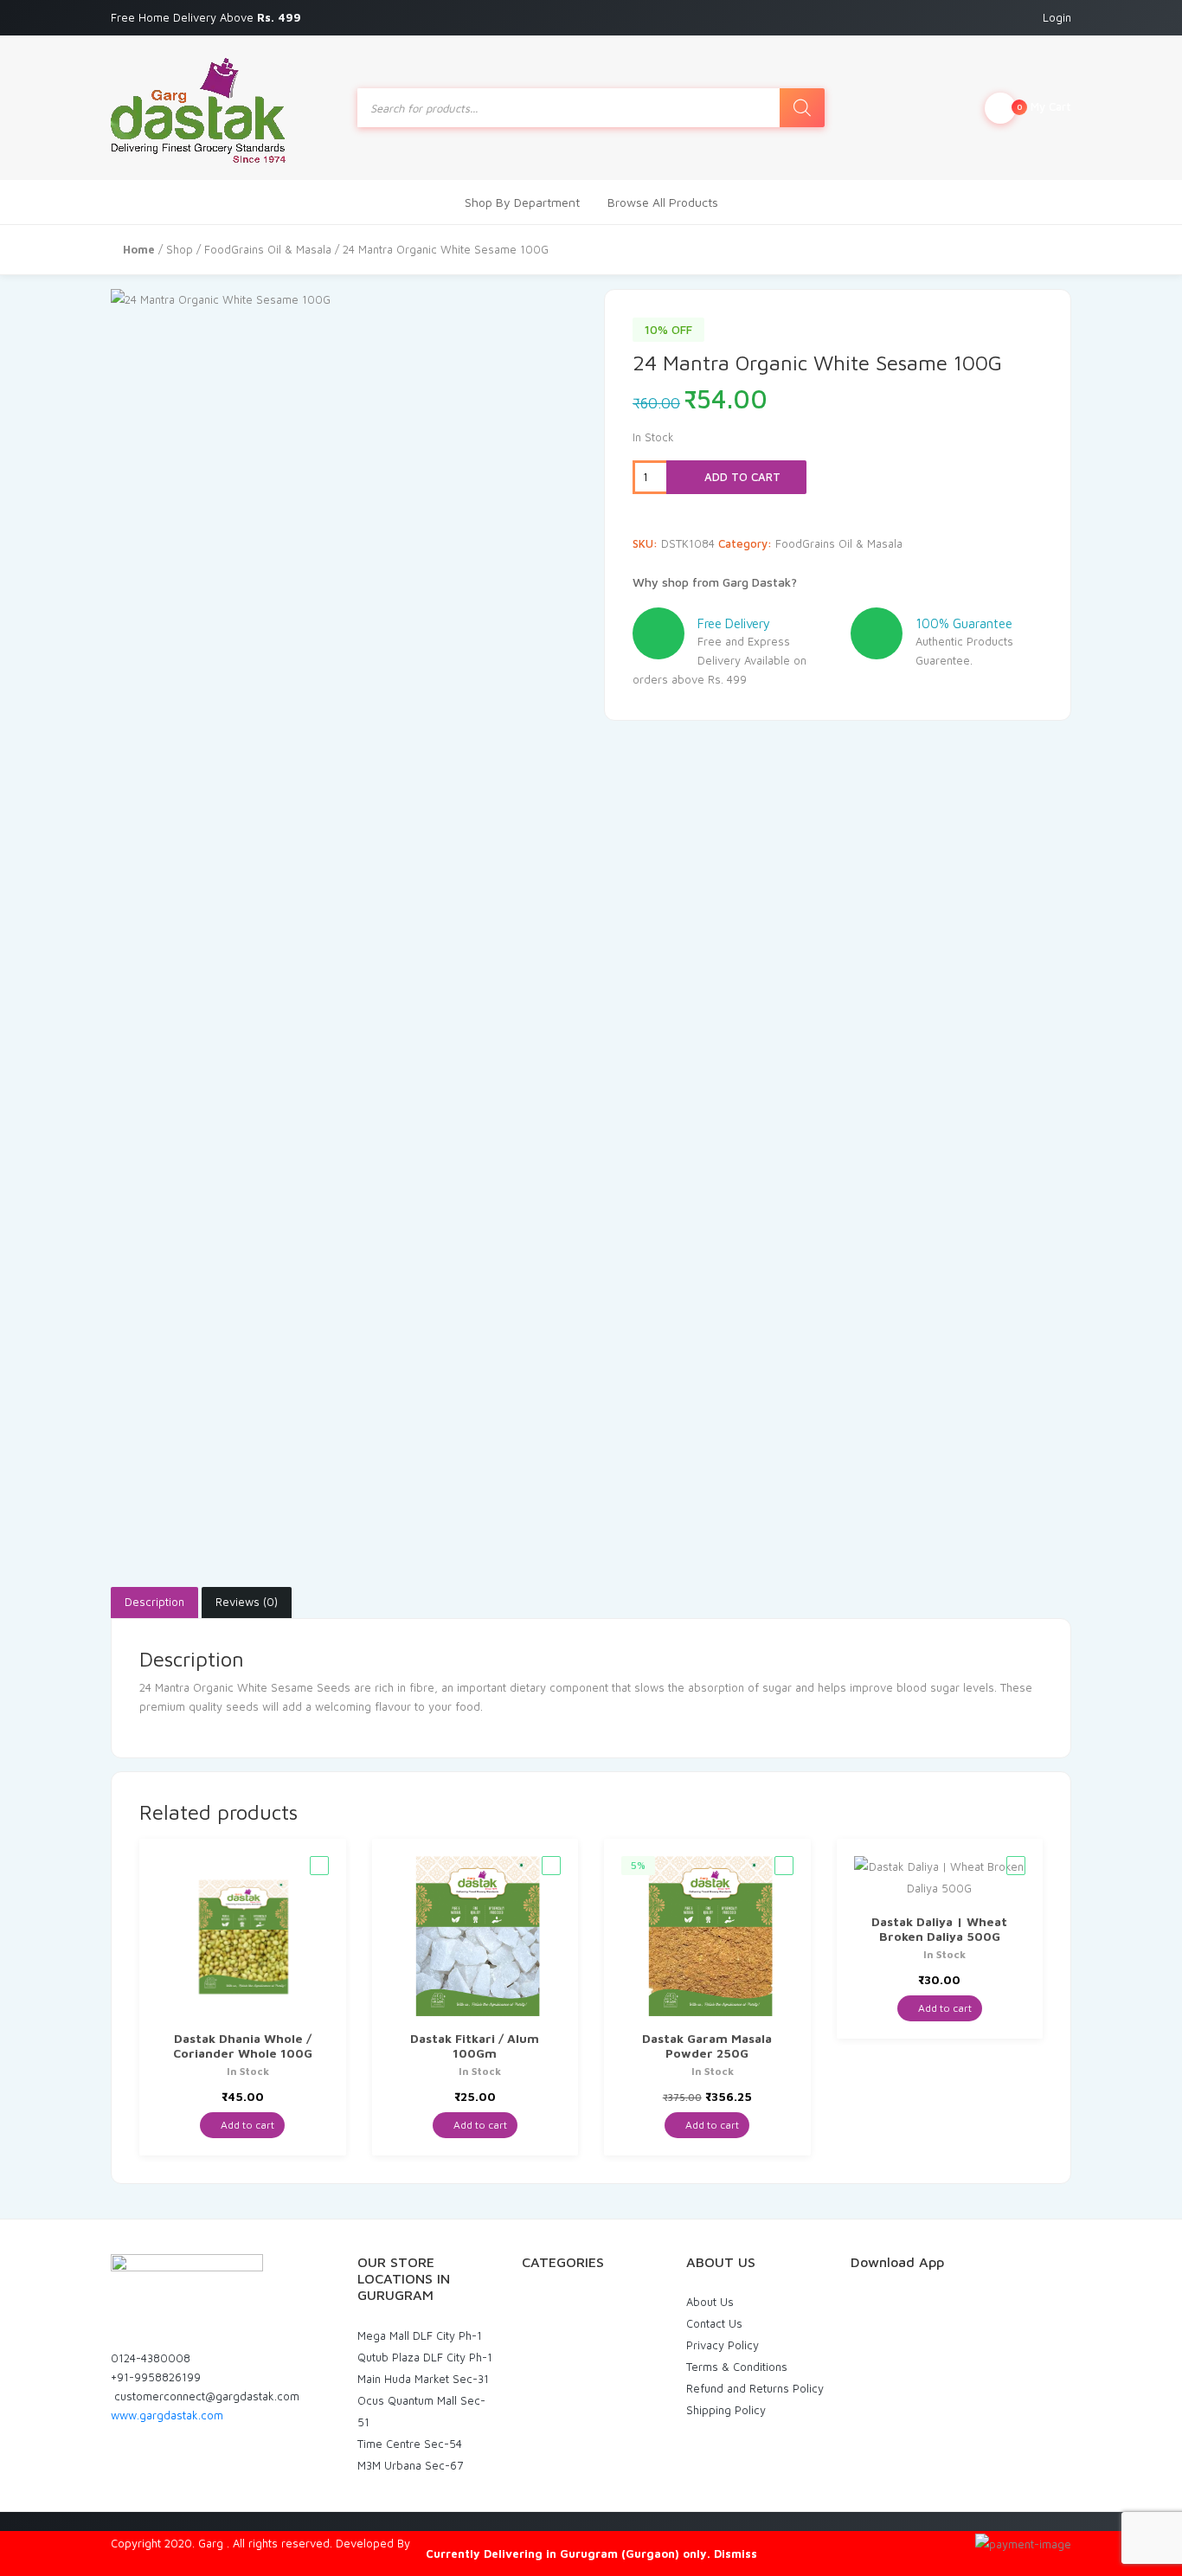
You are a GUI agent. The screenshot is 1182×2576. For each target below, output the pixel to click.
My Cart (1044, 106)
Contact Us (714, 2323)
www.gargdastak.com (167, 2415)
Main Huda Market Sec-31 (423, 2379)
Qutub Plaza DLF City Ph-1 (425, 2357)
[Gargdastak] (198, 108)
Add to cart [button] (246, 2125)
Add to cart (741, 477)
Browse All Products (663, 202)
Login (1057, 17)
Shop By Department (522, 202)
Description (154, 1602)
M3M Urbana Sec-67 (410, 2465)
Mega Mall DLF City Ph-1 (420, 2335)
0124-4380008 (151, 2358)
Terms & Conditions (737, 2367)
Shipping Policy (726, 2410)
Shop (180, 249)
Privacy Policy (723, 2345)
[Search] (802, 108)
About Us (710, 2302)
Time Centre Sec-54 (410, 2444)
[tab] (154, 1603)
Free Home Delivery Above (208, 17)
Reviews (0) (247, 1602)
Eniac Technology (459, 2543)
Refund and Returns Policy (755, 2388)
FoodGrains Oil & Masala (268, 249)
